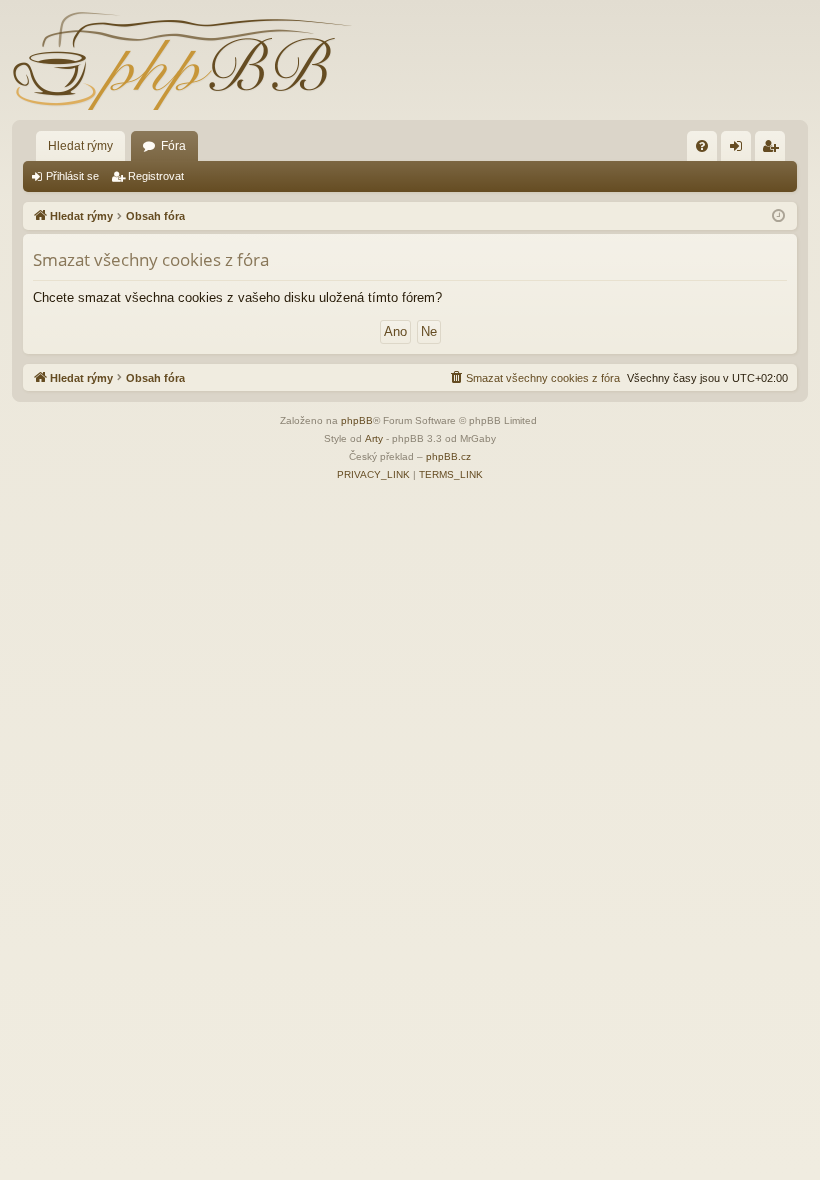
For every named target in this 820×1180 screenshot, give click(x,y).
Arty (374, 438)
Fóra (173, 146)
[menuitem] (702, 146)
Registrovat (156, 176)
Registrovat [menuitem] (774, 150)
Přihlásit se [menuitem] (740, 150)
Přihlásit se (72, 176)
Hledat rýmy (80, 146)
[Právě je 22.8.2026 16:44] (778, 216)
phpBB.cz (448, 456)
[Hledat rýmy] (182, 60)
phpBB (357, 420)
